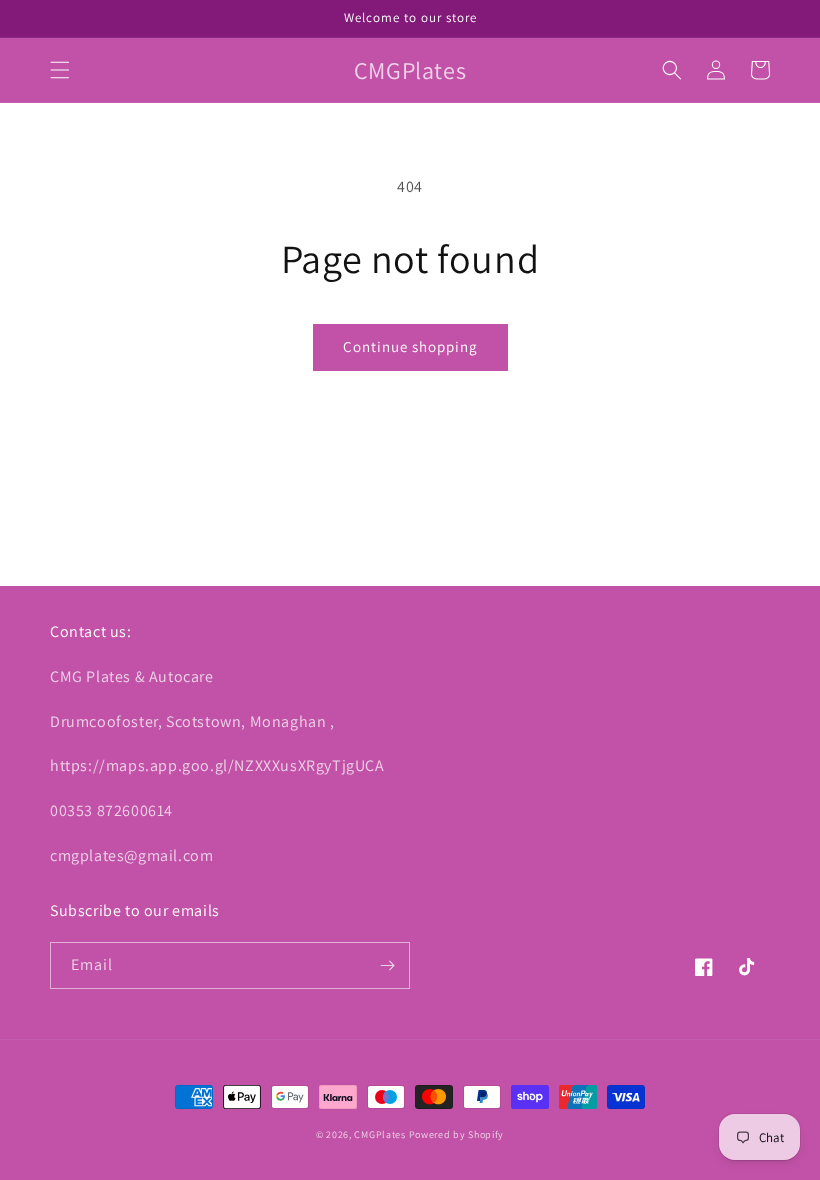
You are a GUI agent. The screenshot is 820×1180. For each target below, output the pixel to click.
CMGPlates (379, 1134)
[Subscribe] (387, 965)
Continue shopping (410, 346)
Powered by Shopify (457, 1134)
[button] (60, 70)
